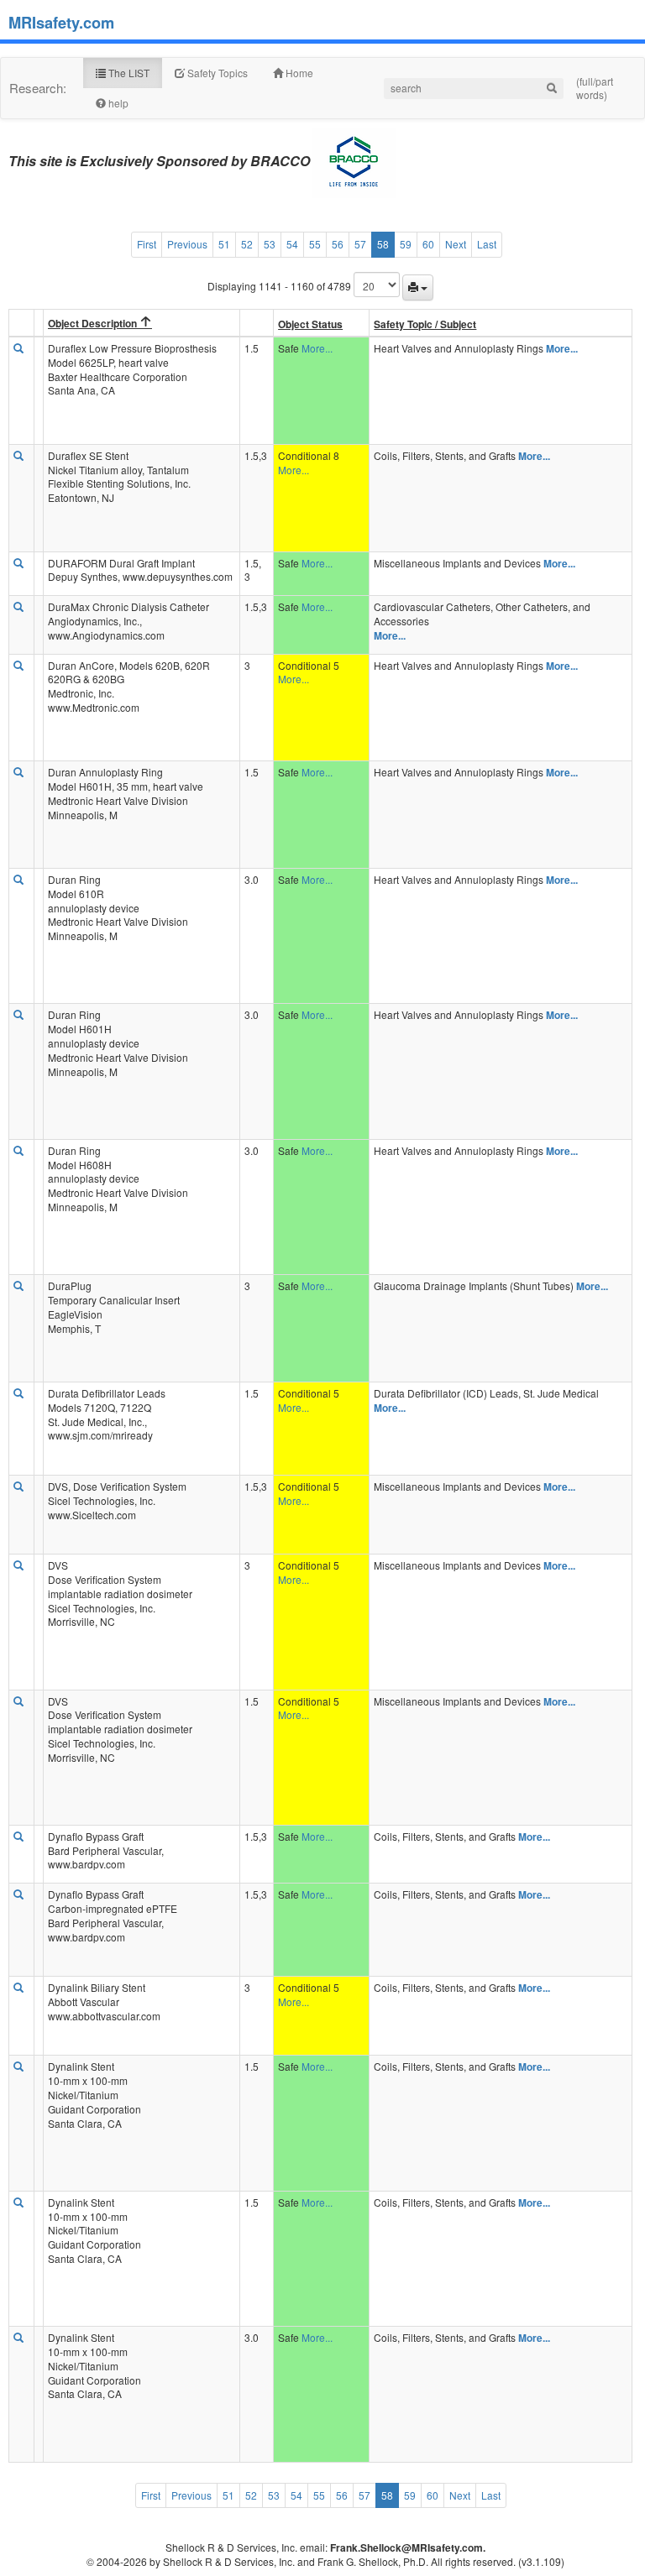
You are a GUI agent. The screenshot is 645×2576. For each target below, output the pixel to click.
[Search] (552, 89)
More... (317, 348)
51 (224, 244)
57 (360, 244)
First (147, 244)
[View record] (18, 348)
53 (270, 244)
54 (292, 244)
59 (406, 244)
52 (247, 244)
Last (487, 244)
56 (338, 244)
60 (428, 244)
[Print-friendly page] (418, 287)
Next (456, 244)
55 (315, 244)
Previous (187, 244)
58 (383, 244)
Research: (38, 88)
